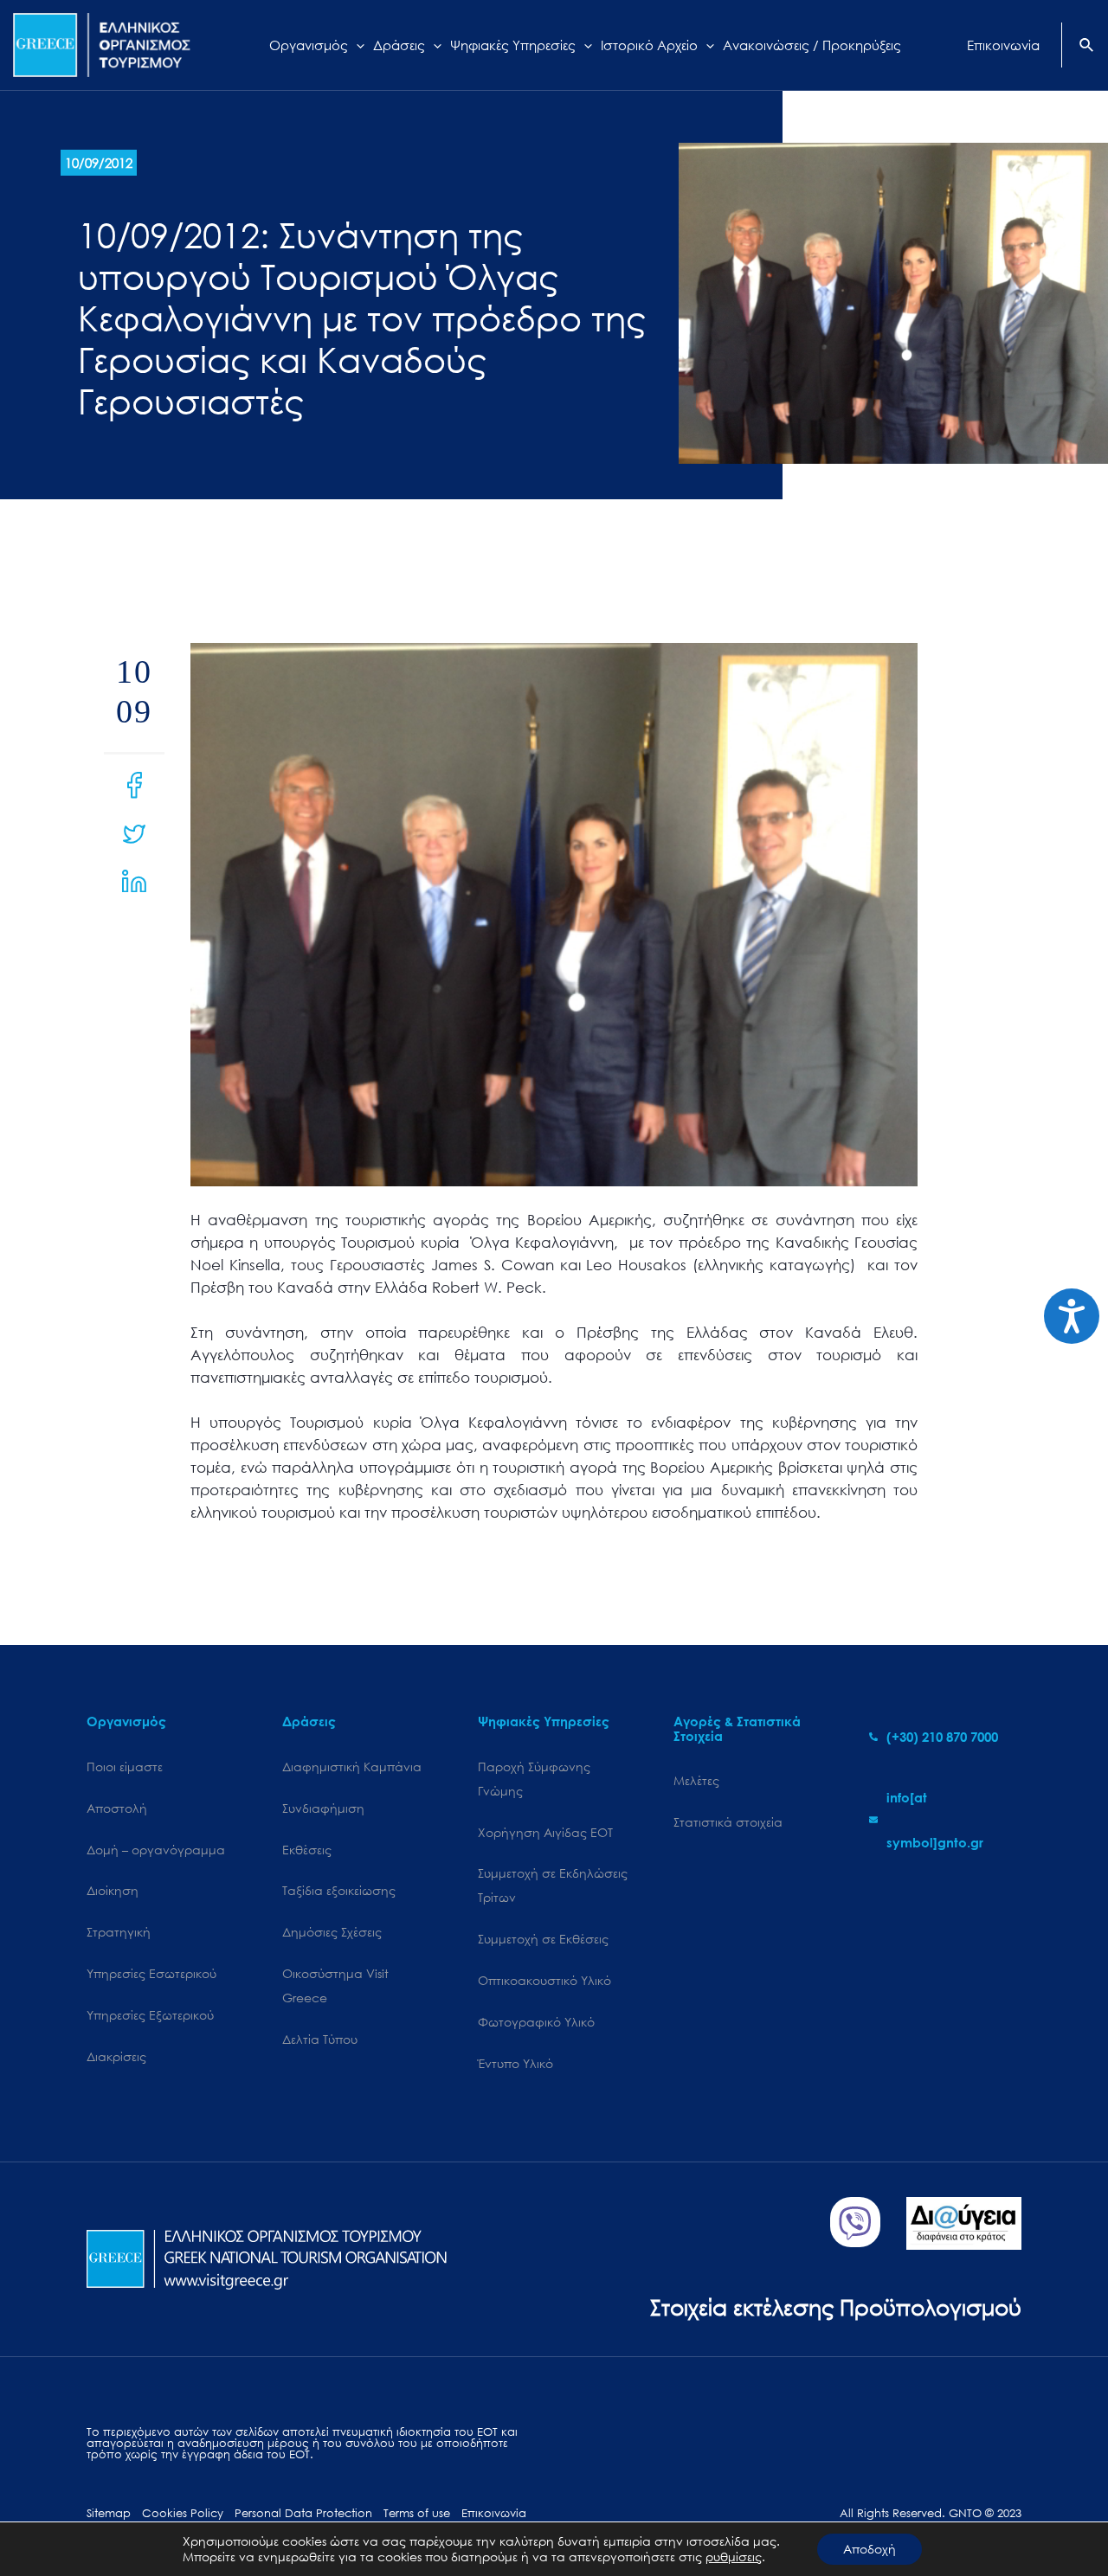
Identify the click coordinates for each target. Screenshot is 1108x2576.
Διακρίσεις (116, 2056)
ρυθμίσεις (734, 2557)
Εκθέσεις (307, 1850)
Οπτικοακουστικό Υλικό (544, 1980)
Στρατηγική (119, 1932)
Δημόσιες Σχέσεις (332, 1932)
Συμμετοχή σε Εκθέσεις (543, 1939)
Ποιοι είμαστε (125, 1767)
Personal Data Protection (303, 2513)
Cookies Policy (183, 2513)
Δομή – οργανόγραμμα (156, 1850)
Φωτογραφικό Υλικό (536, 2022)
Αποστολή (117, 1808)
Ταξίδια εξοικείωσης (339, 1890)
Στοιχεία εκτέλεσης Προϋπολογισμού (836, 2306)
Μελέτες (696, 1780)
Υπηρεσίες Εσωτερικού (151, 1973)
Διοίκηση (113, 1890)
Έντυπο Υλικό (515, 2063)
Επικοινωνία (494, 2513)
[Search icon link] (1087, 47)
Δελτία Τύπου (320, 2039)
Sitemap (109, 2513)
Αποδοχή (870, 2549)
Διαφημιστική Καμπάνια (352, 1767)
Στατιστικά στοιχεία (728, 1822)
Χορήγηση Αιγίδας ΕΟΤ (545, 1832)
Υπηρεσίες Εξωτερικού (150, 2015)
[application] (356, 45)
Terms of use (417, 2513)
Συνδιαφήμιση (323, 1808)
